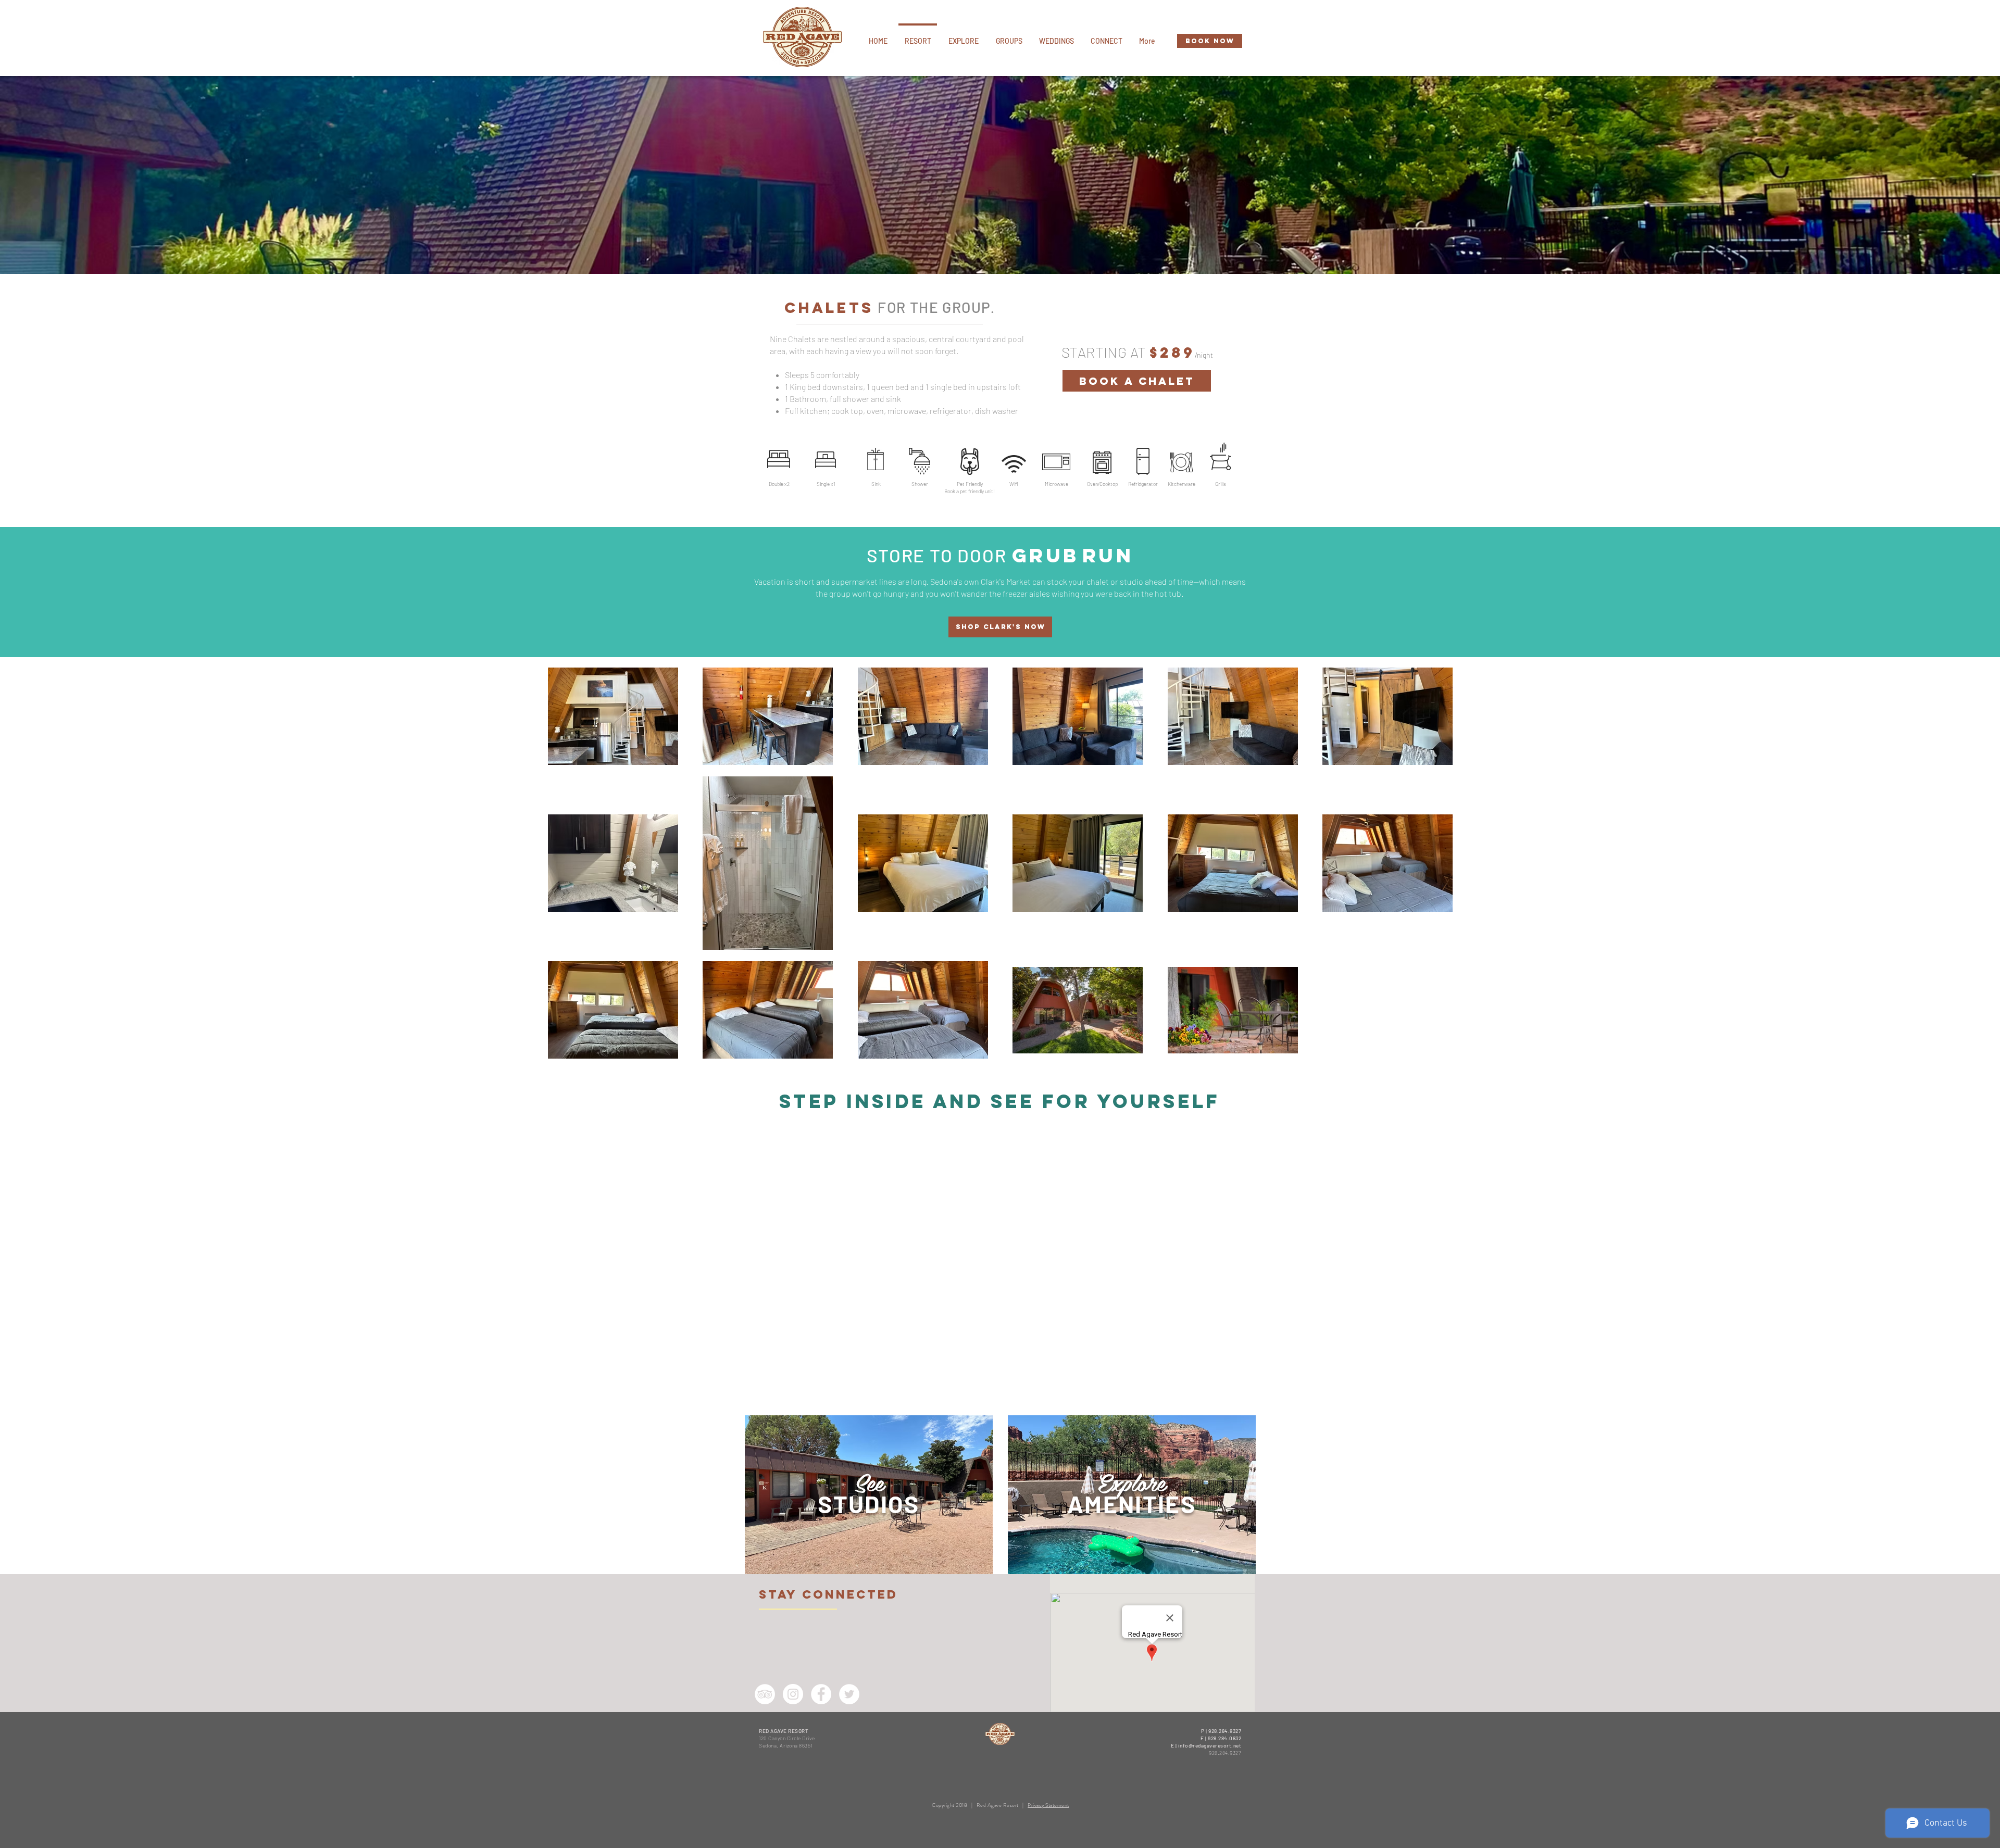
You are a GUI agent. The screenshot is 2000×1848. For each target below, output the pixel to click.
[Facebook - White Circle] (821, 1694)
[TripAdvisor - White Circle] (765, 1694)
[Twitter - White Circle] (849, 1694)
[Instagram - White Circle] (793, 1694)
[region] (869, 1495)
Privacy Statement (1048, 1805)
